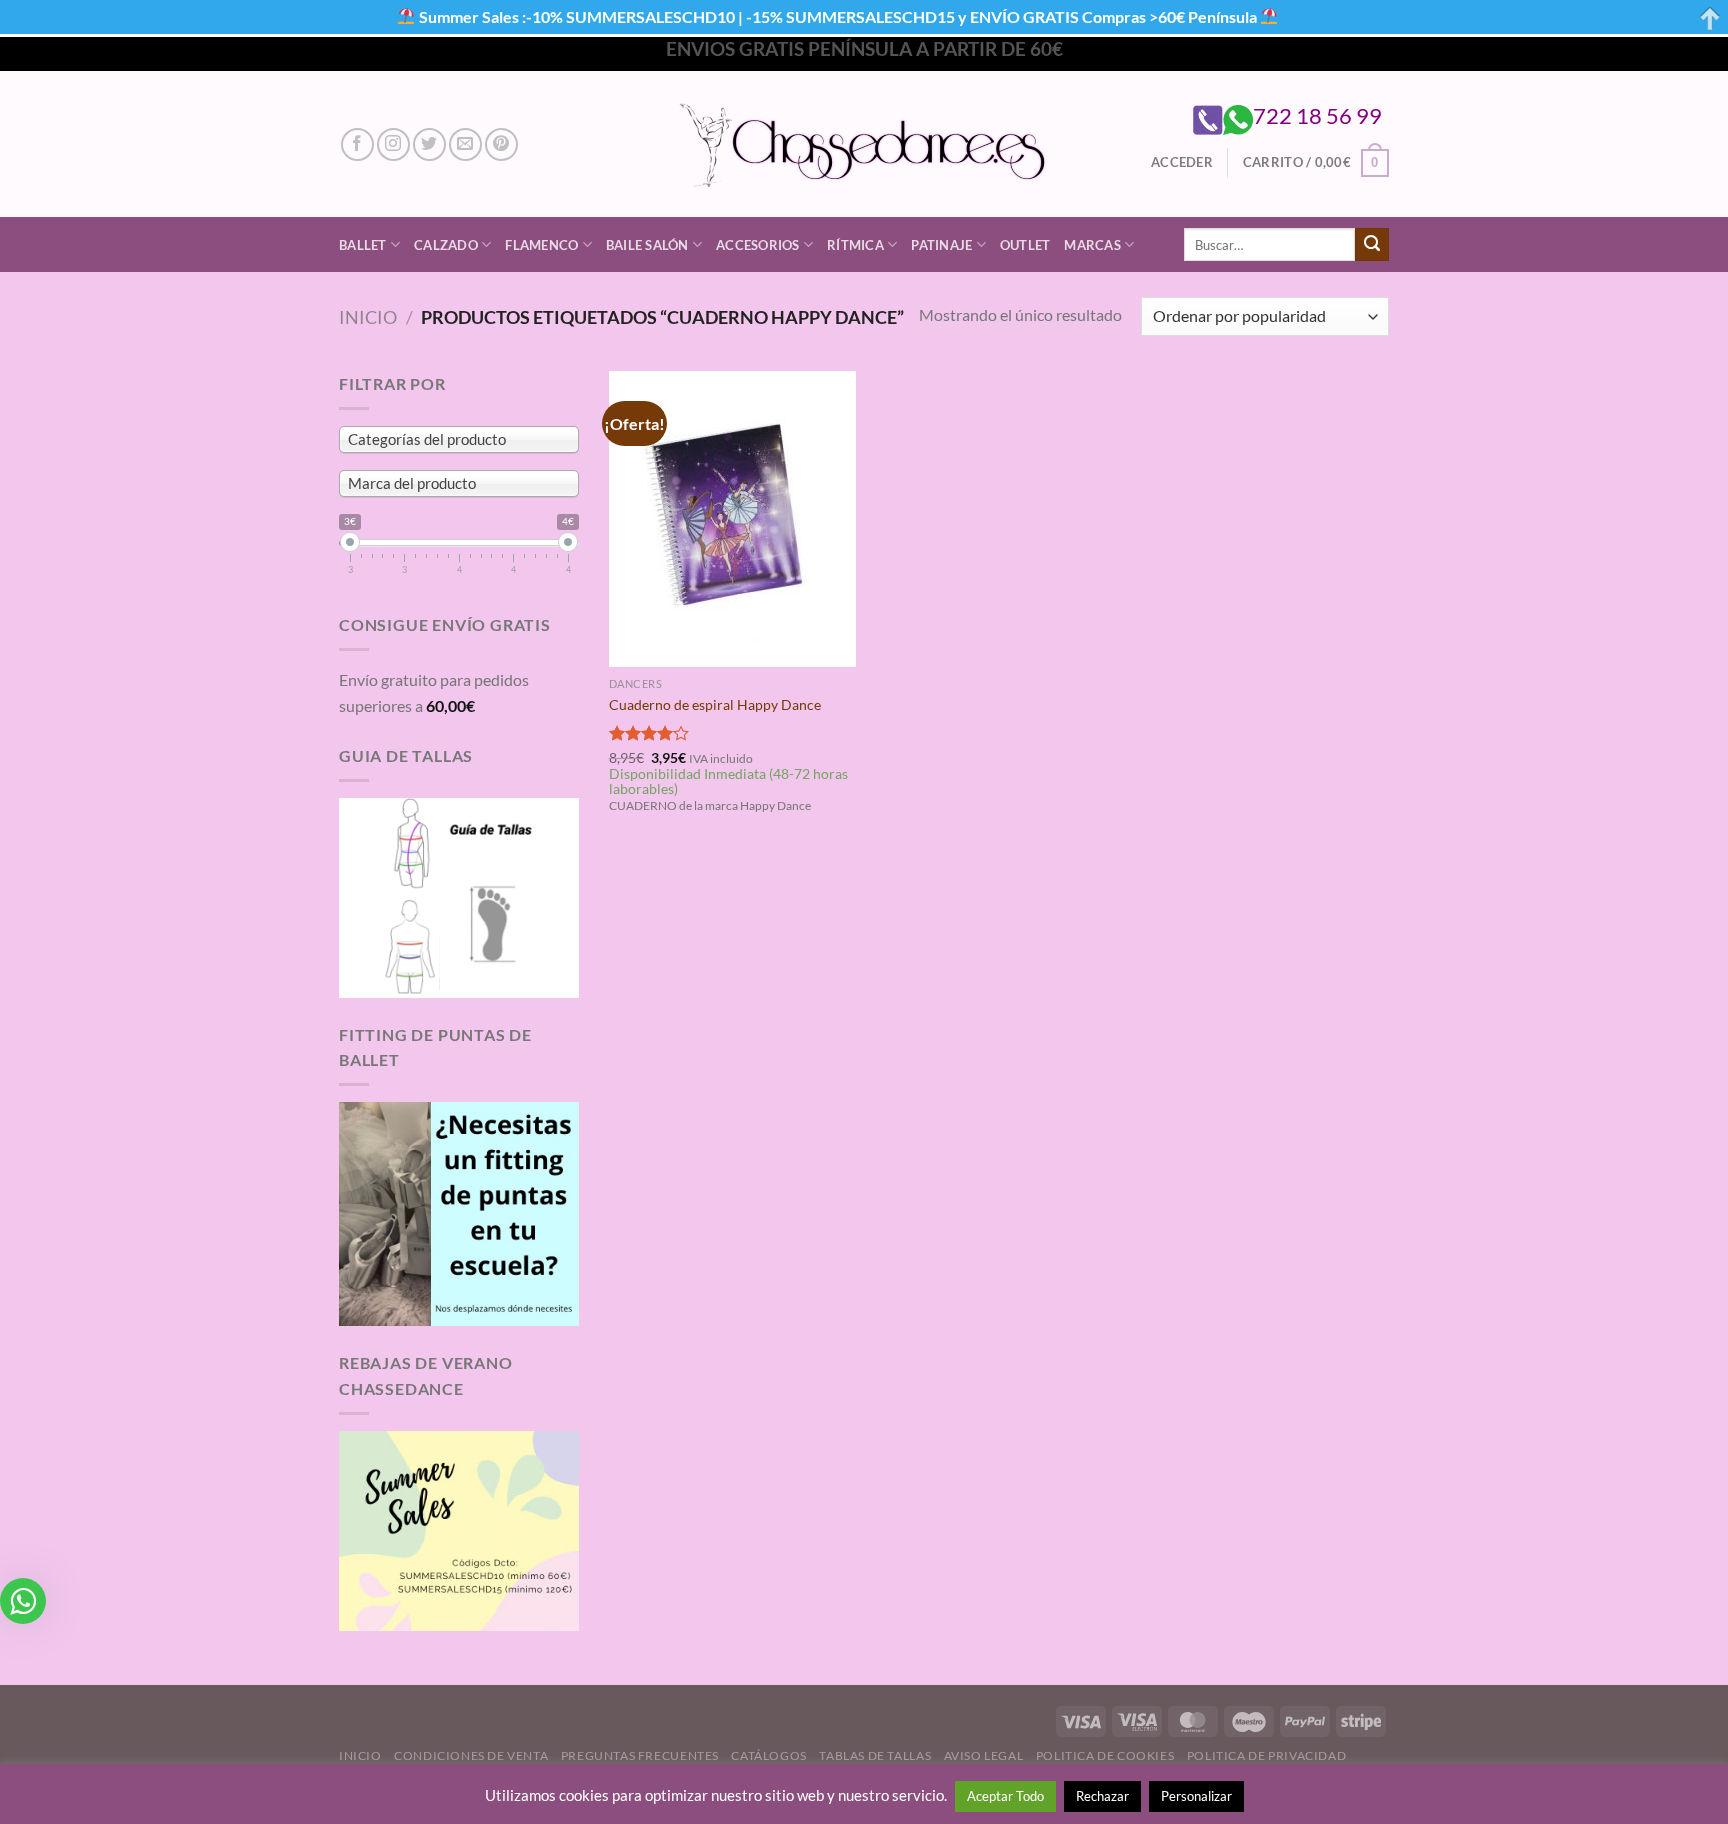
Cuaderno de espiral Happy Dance (715, 704)
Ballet (363, 245)
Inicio (368, 317)
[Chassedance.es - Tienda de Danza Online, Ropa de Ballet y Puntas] (864, 144)
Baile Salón (647, 245)
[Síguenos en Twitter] (429, 144)
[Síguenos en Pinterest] (501, 144)
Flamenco (541, 245)
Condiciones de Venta (471, 1755)
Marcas (1092, 245)
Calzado (446, 245)
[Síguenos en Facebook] (357, 144)
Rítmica (855, 245)
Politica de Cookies (1105, 1755)
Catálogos (769, 1755)
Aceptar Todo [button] (1005, 1796)
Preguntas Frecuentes (640, 1755)
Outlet (1025, 245)
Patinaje (941, 245)
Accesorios (758, 245)
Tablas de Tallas (875, 1755)
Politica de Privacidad (1266, 1755)
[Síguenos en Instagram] (393, 144)
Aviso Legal (984, 1755)
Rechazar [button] (1102, 1796)
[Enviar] (1372, 245)
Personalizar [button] (1196, 1796)
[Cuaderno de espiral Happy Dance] (732, 519)
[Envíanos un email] (465, 144)
